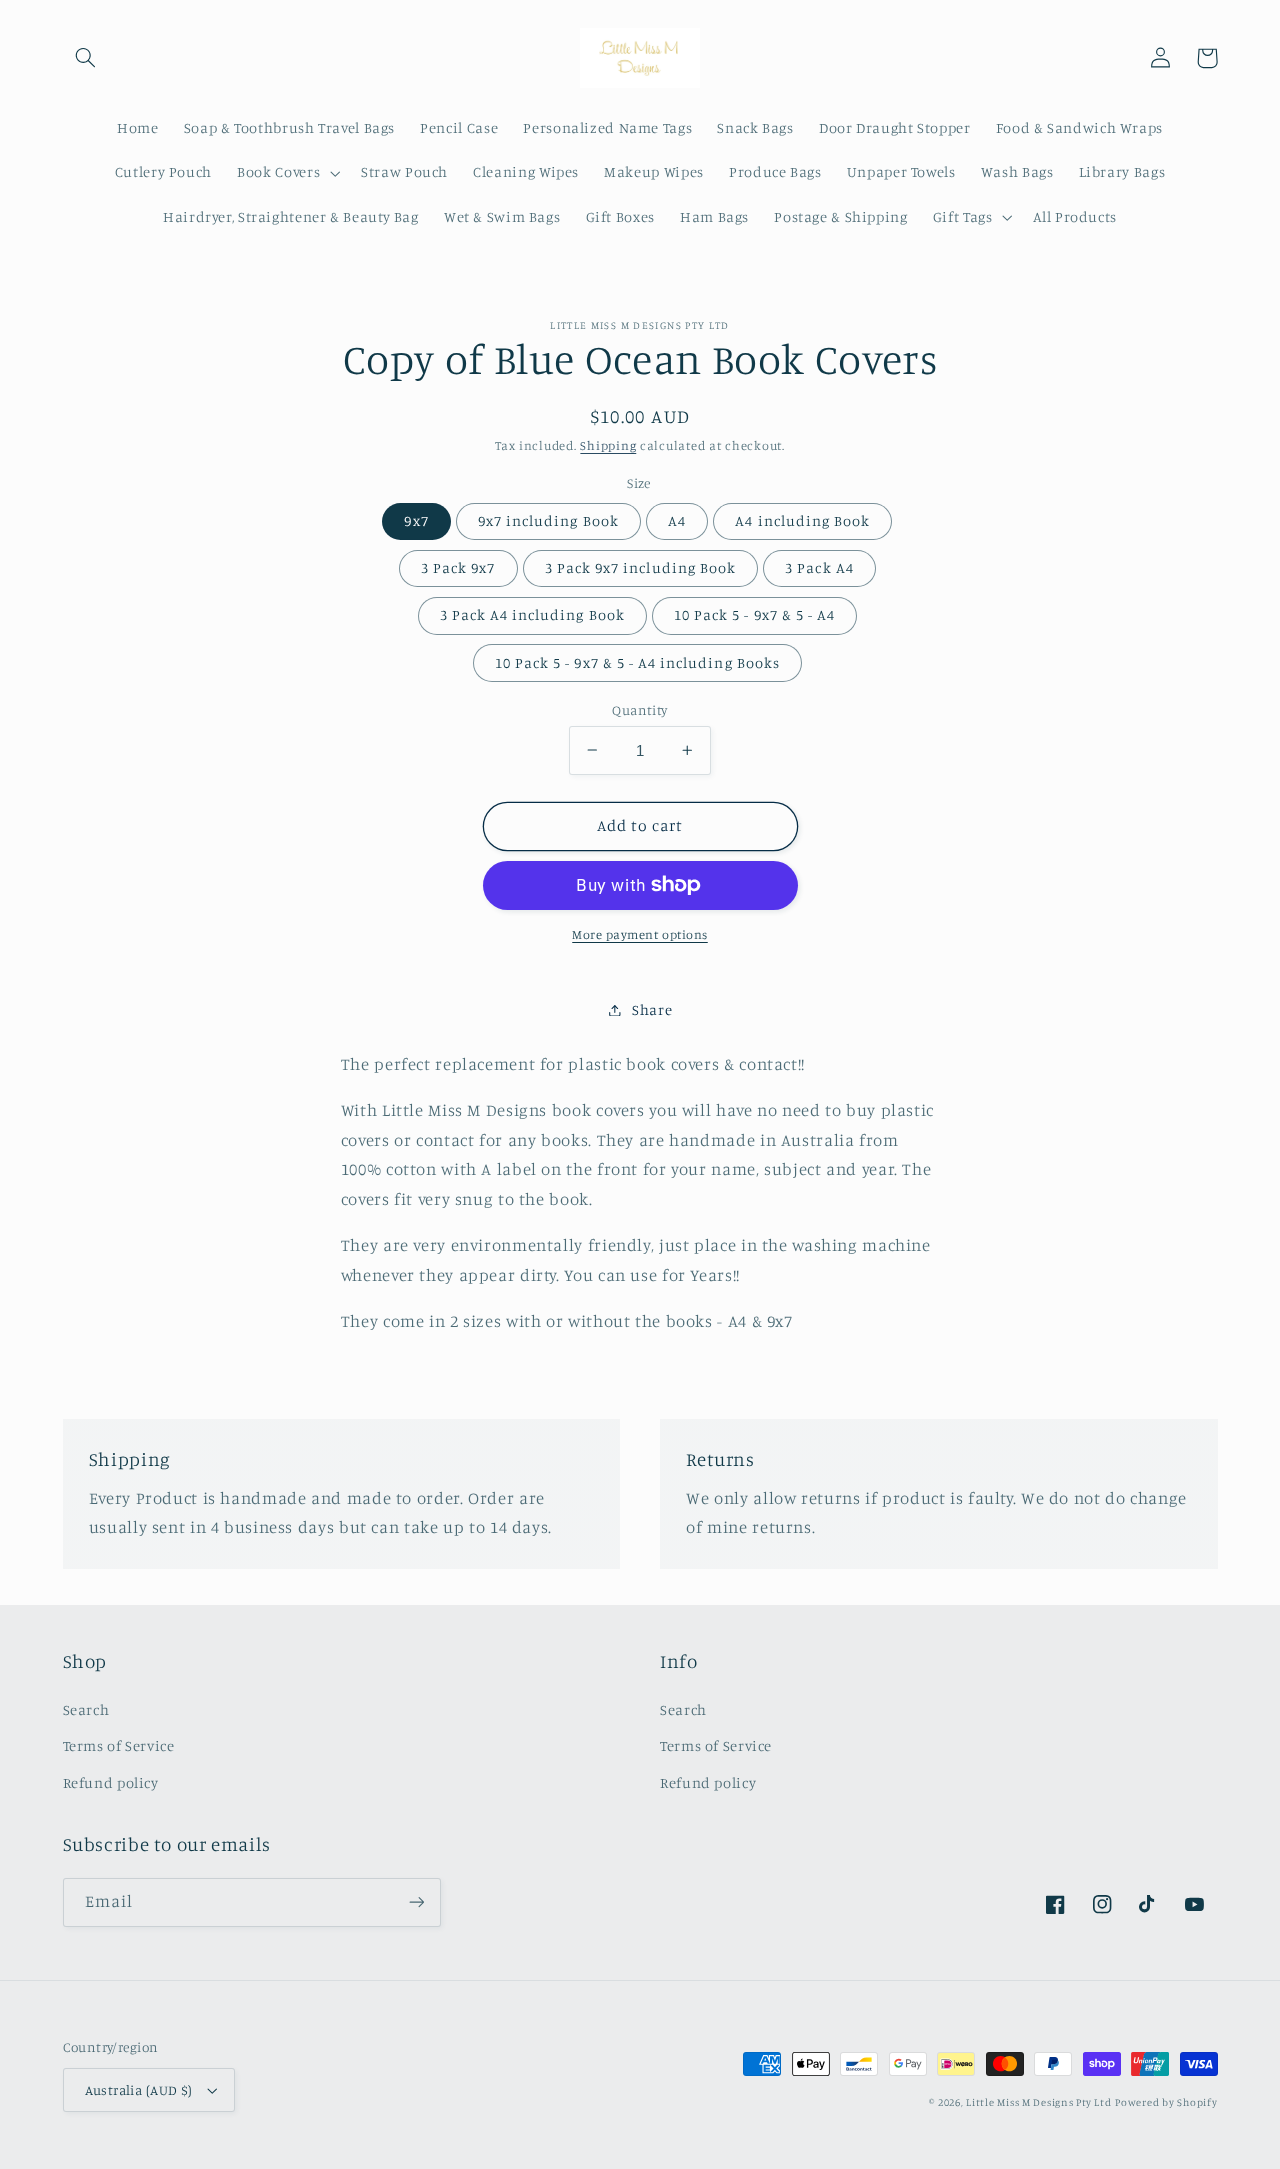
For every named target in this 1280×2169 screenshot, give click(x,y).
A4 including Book (802, 520)
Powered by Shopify (1166, 2102)
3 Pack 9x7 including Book (640, 567)
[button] (86, 58)
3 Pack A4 (819, 567)
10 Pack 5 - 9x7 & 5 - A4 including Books (637, 661)
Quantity (639, 709)
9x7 (416, 520)
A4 (677, 520)
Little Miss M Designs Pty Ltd (1038, 2102)
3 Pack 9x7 (458, 567)
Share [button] (652, 1009)
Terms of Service (119, 1745)
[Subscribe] (416, 1902)
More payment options (640, 934)
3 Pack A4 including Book (532, 614)
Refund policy (111, 1782)
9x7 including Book (548, 520)
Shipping (608, 445)
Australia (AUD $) (139, 2090)
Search (86, 1709)
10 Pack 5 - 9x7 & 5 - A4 (754, 614)
